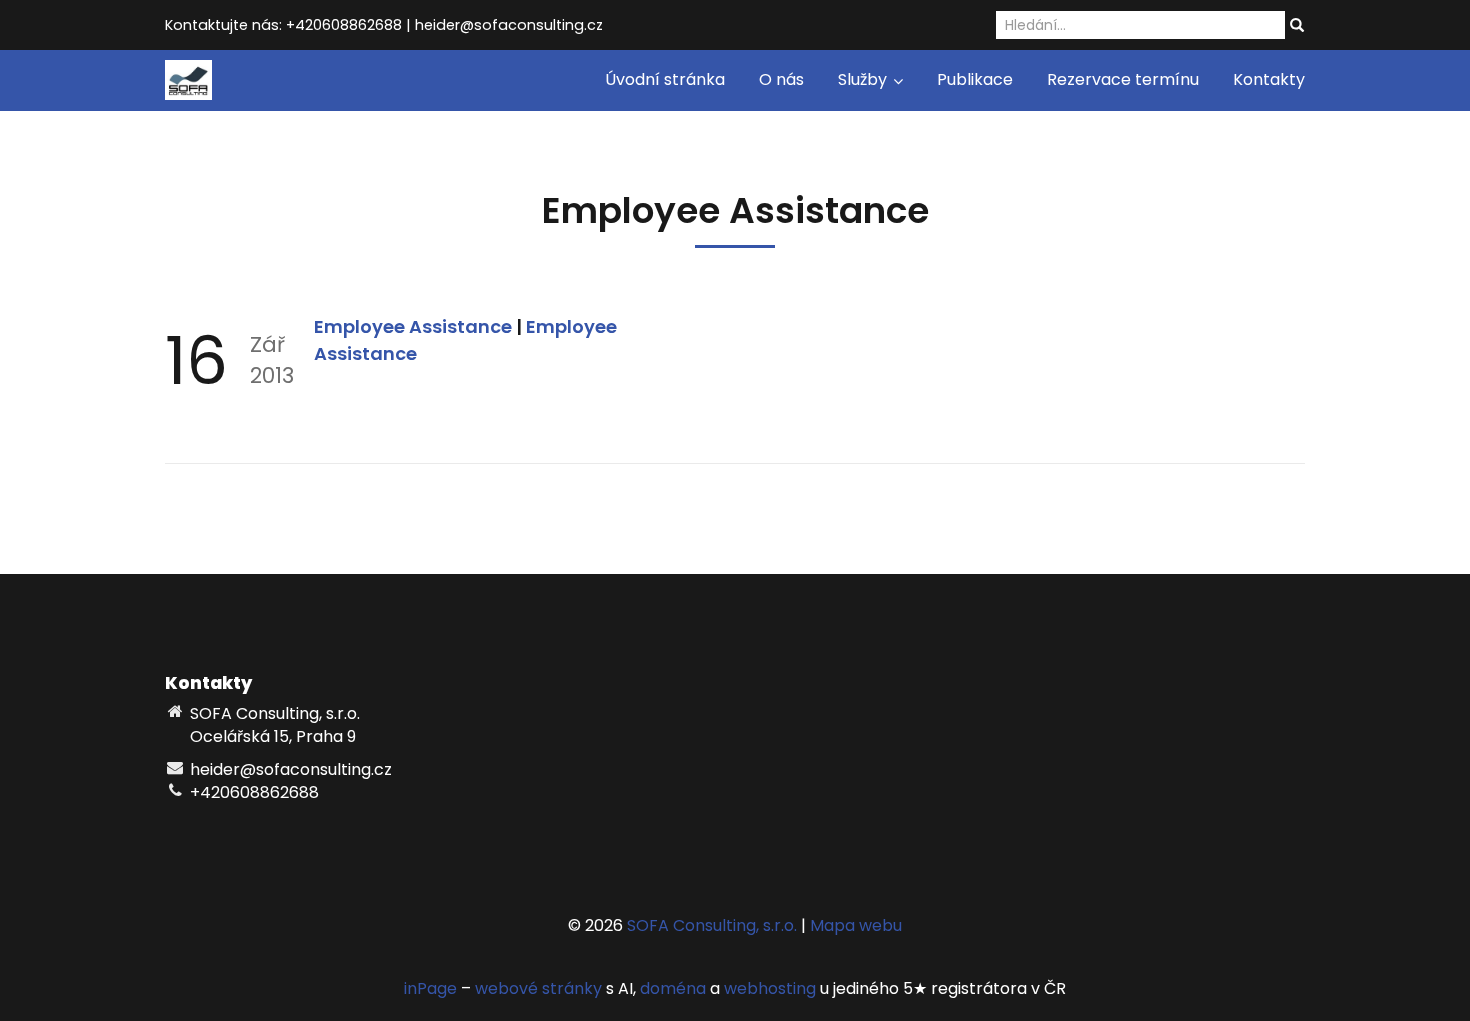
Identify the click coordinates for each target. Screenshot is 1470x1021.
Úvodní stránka (665, 79)
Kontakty (1269, 79)
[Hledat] (1297, 26)
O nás (781, 79)
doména (673, 988)
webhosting (770, 988)
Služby (864, 79)
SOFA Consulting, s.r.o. (712, 925)
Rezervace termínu (1123, 79)
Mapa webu (856, 925)
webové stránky (538, 988)
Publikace (975, 79)
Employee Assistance (415, 326)
